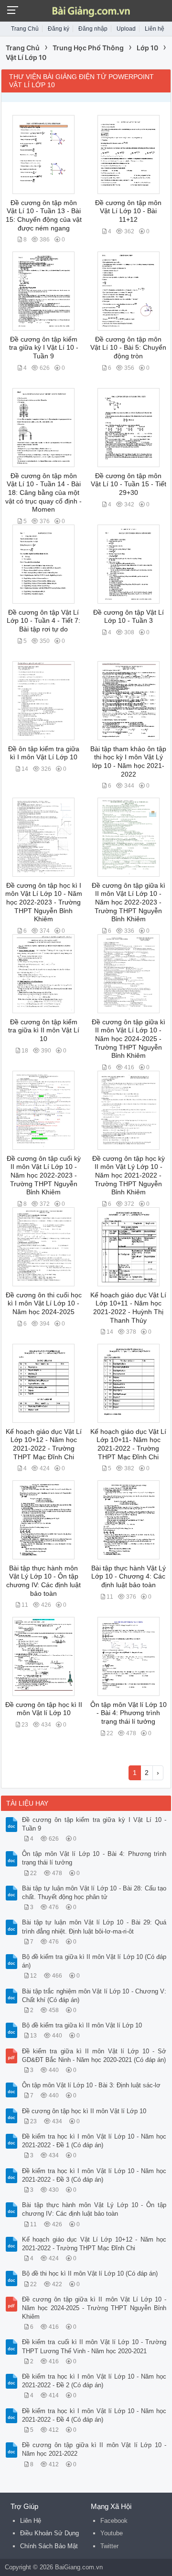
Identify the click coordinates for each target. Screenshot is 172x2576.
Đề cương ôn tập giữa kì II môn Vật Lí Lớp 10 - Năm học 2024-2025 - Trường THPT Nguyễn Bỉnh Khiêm (129, 1039)
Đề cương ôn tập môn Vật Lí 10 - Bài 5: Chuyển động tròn (128, 348)
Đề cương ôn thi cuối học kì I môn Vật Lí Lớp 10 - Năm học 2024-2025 (44, 1304)
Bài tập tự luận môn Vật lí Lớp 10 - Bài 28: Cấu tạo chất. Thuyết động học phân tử (94, 1893)
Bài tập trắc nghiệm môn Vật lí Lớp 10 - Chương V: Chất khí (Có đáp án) (94, 1996)
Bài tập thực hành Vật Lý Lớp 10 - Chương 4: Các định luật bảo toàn (129, 1577)
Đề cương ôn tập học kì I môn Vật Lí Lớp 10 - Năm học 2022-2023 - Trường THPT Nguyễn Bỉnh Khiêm (44, 903)
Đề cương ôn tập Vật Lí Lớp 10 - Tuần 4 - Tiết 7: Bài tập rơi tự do (43, 621)
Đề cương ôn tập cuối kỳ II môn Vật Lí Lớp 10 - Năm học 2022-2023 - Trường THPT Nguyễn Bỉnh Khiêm (44, 1176)
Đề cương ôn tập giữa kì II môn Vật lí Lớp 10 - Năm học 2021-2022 (94, 2449)
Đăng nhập (93, 29)
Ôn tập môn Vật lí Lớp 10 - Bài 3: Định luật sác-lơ (91, 2085)
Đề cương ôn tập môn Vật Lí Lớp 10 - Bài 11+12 (128, 211)
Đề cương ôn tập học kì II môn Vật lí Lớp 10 (84, 2111)
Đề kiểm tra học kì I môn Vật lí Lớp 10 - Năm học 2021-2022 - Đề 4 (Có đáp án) (94, 2415)
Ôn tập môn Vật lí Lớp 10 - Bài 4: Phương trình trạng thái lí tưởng (129, 1713)
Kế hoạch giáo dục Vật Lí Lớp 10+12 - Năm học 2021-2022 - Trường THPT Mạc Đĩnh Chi (94, 2244)
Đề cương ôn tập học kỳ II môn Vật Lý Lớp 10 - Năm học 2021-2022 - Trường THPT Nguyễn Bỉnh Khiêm (129, 1176)
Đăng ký (59, 29)
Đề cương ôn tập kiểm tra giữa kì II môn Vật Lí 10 (44, 1030)
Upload (126, 29)
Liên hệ (155, 29)
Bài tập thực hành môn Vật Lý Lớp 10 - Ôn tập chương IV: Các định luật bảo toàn (94, 2209)
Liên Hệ (31, 2521)
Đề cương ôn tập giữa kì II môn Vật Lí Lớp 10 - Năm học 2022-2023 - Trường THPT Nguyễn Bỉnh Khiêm (129, 903)
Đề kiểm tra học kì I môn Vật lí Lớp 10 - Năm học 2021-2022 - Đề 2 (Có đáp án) (94, 2381)
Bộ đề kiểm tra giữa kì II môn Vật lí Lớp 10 (82, 2025)
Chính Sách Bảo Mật (49, 2546)
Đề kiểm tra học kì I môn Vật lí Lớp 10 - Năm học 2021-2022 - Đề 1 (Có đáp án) (94, 2141)
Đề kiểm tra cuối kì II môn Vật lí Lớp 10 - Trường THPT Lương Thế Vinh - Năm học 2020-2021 (94, 2346)
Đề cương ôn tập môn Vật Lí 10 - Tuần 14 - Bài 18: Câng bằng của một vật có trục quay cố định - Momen (43, 493)
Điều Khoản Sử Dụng (49, 2533)
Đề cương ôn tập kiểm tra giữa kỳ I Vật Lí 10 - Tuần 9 (44, 348)
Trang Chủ (25, 29)
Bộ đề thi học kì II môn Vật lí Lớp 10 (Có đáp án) (90, 2273)
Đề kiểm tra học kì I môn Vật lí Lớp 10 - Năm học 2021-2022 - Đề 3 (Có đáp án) (94, 2175)
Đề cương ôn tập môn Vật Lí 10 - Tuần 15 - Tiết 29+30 (129, 484)
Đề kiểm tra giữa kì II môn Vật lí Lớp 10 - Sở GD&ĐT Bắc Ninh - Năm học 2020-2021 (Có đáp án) (94, 2055)
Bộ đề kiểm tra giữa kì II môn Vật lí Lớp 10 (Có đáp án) (94, 1961)
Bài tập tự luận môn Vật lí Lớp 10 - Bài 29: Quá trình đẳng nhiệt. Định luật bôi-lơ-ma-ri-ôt (94, 1927)
